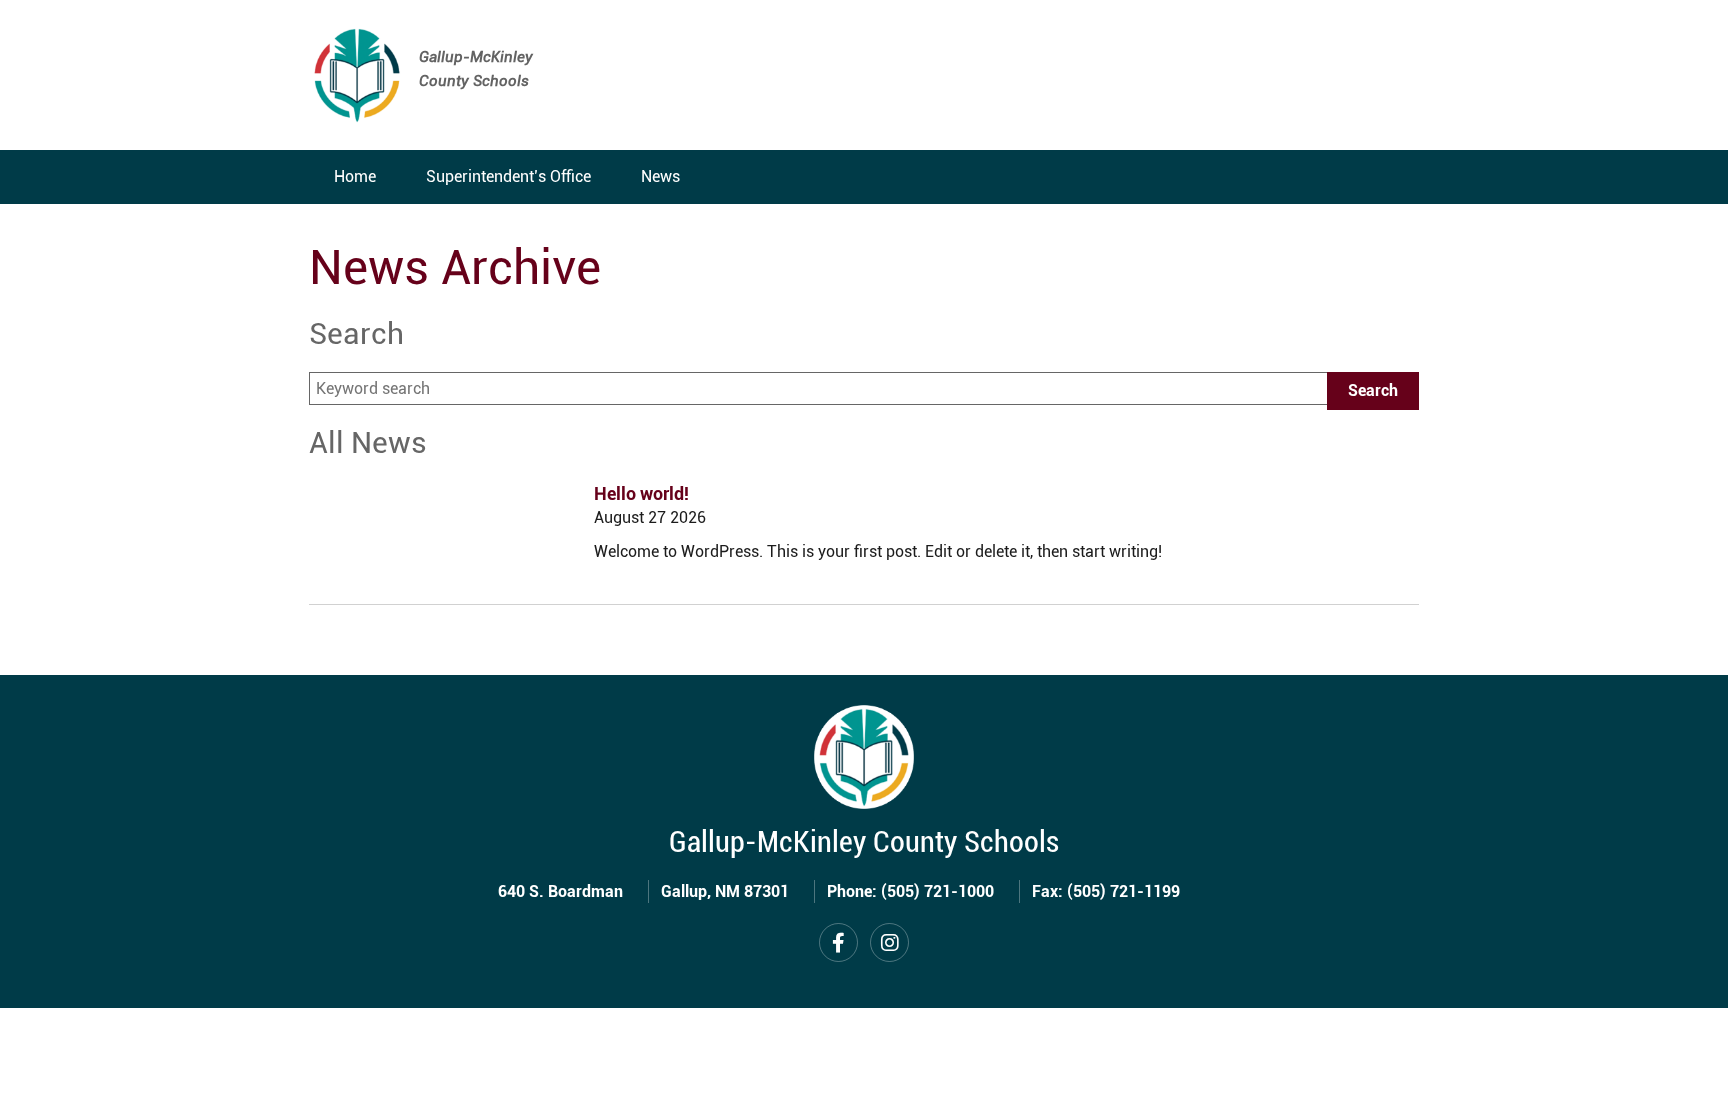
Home (355, 176)
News (660, 176)
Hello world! (641, 493)
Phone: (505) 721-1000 (910, 891)
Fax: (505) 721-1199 (1106, 891)
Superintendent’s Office (508, 176)
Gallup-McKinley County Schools (864, 841)
